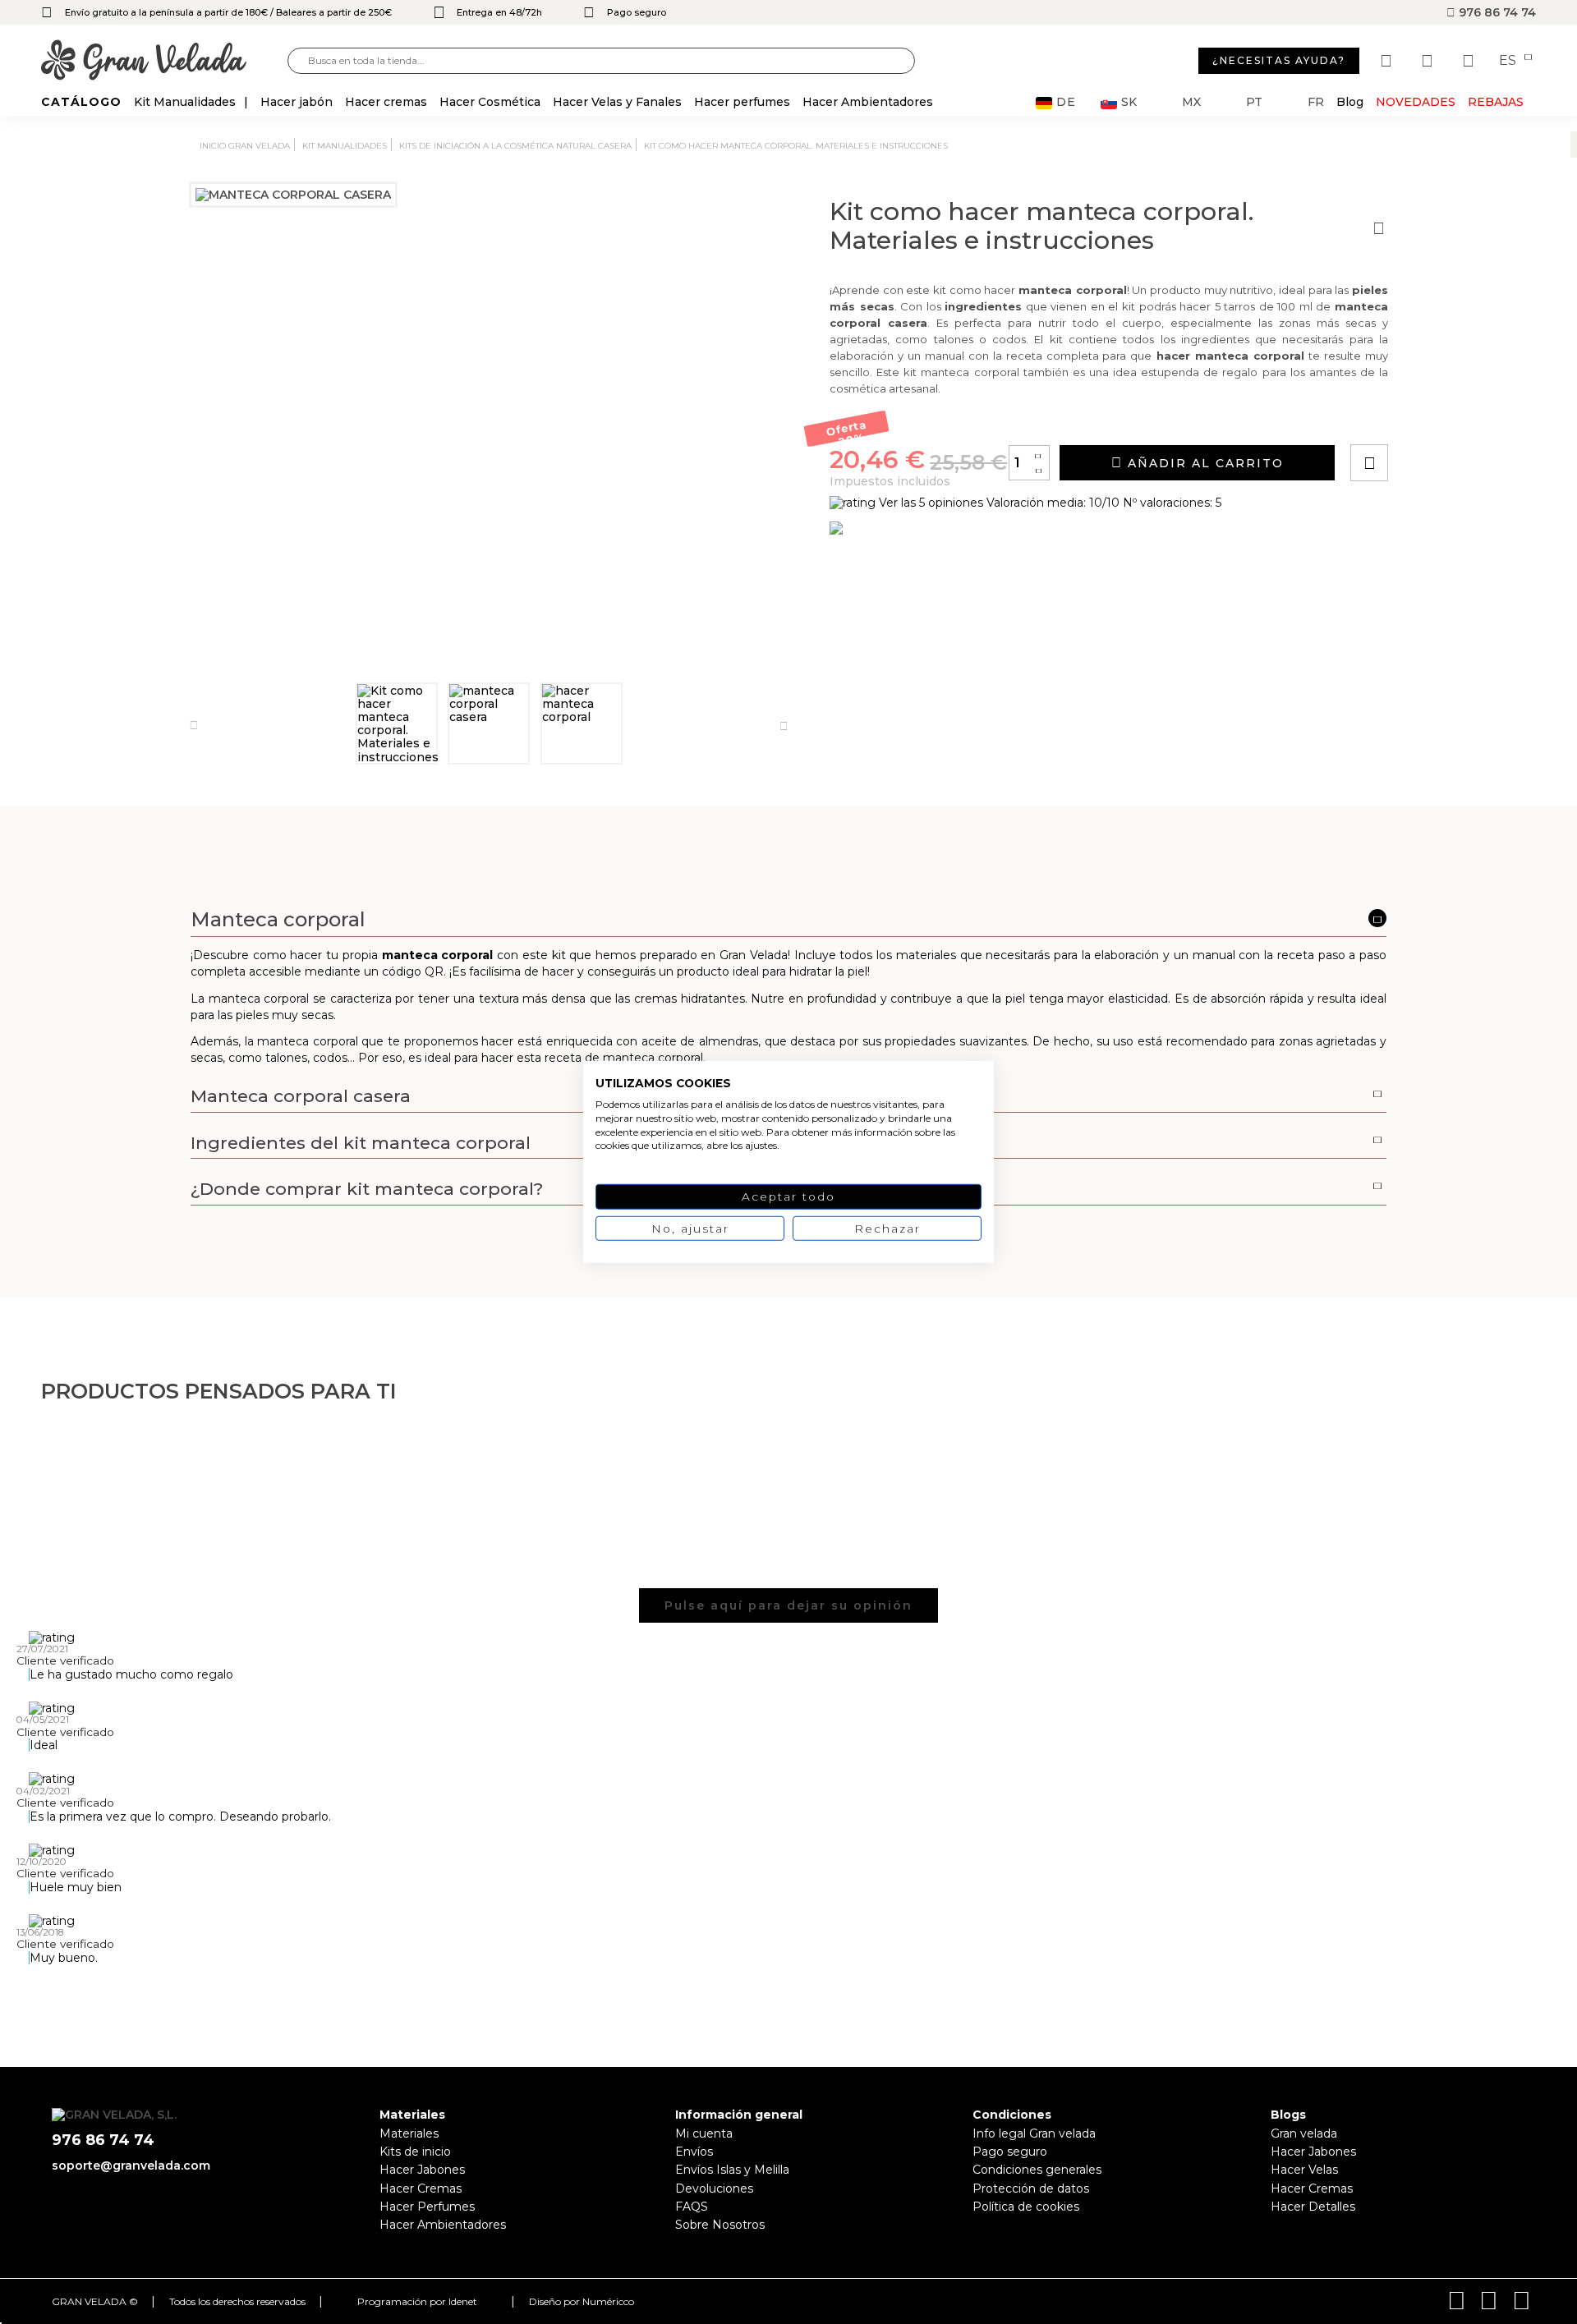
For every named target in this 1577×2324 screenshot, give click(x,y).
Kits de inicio (415, 2152)
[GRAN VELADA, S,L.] (164, 61)
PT (1254, 102)
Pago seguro (1010, 2152)
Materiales (409, 2133)
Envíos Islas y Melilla (732, 2170)
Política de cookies (1026, 2207)
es (1509, 61)
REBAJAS (1496, 102)
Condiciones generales (1037, 2170)
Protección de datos (1031, 2189)
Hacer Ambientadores (443, 2225)
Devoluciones (714, 2189)
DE (1066, 102)
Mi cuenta (704, 2133)
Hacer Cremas (421, 2189)
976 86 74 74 (1496, 12)
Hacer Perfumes (427, 2207)
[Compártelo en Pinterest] (1469, 416)
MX (1191, 102)
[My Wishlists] (1388, 61)
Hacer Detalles (1313, 2207)
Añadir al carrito (1203, 463)
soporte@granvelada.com (131, 2166)
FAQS (692, 2207)
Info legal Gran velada (1034, 2133)
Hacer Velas (1304, 2170)
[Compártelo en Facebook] (1450, 416)
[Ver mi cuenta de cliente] (1429, 61)
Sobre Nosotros (720, 2225)
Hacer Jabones (422, 2170)
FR (1316, 102)
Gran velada (1304, 2133)
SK (1129, 102)
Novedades (1416, 102)
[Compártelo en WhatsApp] (1432, 416)
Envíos (694, 2152)
